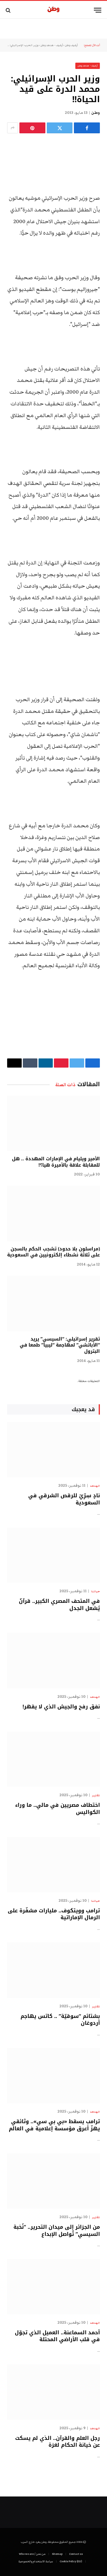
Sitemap (57, 2554)
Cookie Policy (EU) (71, 2561)
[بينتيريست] (32, 128)
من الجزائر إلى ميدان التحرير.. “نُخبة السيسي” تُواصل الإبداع (57, 2230)
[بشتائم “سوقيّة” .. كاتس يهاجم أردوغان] (53, 1970)
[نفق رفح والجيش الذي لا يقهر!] (53, 1660)
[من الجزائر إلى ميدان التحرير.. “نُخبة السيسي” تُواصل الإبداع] (53, 2181)
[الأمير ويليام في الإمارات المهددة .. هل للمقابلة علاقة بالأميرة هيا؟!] (53, 1123)
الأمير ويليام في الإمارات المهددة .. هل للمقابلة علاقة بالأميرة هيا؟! (56, 1162)
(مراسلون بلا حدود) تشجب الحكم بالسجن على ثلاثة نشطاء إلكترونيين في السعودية (53, 1252)
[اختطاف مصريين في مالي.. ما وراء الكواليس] (53, 1759)
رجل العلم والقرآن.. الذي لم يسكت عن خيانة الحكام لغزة (57, 2442)
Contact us (76, 2554)
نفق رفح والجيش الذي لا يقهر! (61, 1707)
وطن (96, 113)
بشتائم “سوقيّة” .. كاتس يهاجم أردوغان (60, 2020)
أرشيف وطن (71, 45)
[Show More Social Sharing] (13, 128)
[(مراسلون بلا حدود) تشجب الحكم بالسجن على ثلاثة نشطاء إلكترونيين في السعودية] (53, 1213)
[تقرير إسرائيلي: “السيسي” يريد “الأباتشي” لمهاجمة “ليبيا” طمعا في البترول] (53, 1303)
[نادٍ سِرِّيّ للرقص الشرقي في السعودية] (53, 1450)
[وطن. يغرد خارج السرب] (53, 10)
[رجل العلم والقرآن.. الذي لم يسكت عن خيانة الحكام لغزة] (53, 2392)
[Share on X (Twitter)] (60, 128)
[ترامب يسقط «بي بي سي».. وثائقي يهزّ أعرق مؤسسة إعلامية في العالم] (53, 2076)
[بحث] (9, 10)
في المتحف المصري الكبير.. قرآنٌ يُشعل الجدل (59, 1605)
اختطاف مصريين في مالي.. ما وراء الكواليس (57, 1808)
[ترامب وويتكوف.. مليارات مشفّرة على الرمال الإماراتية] (53, 1865)
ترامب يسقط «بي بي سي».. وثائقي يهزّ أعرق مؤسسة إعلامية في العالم (54, 2125)
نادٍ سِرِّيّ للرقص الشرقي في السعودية (64, 1499)
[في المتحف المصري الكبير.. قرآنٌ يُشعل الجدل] (53, 1555)
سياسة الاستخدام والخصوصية (36, 2561)
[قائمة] (98, 10)
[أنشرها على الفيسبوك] (87, 128)
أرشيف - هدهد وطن (52, 45)
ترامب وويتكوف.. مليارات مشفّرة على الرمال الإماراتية (54, 1914)
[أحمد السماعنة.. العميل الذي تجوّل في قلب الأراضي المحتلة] (53, 2287)
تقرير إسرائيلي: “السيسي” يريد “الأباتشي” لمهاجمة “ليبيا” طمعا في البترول (60, 1345)
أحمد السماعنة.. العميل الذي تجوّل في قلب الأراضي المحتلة (57, 2336)
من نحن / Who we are (32, 2554)
